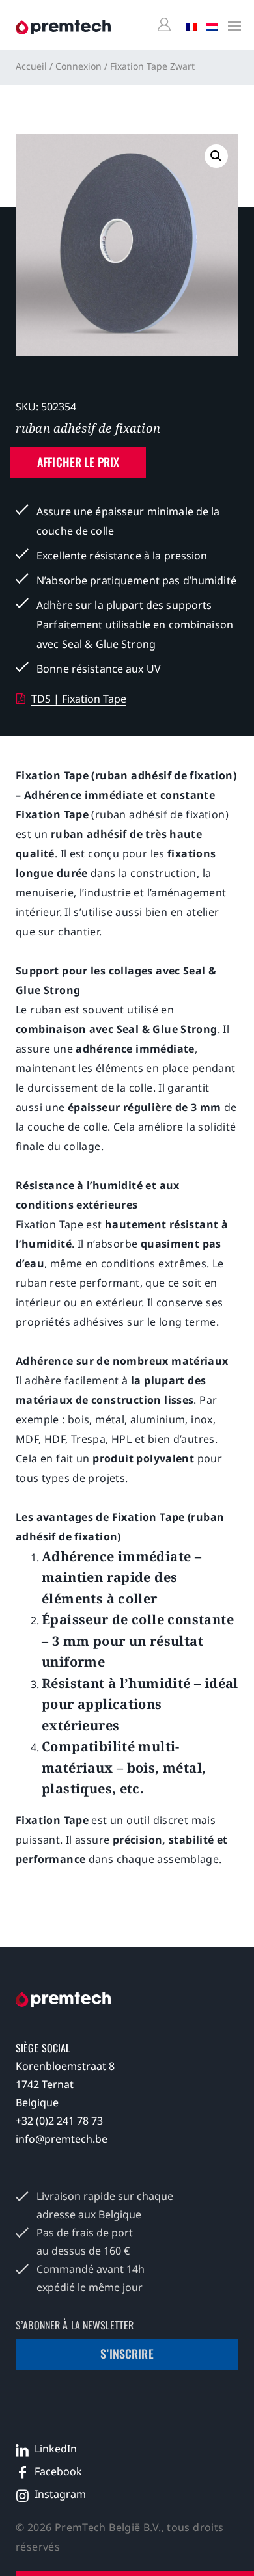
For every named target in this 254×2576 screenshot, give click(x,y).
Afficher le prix (78, 462)
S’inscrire (127, 2354)
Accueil (31, 66)
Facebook (58, 2471)
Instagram (60, 2494)
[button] (216, 156)
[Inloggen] (166, 25)
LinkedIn (56, 2449)
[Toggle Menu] (231, 25)
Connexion (78, 66)
